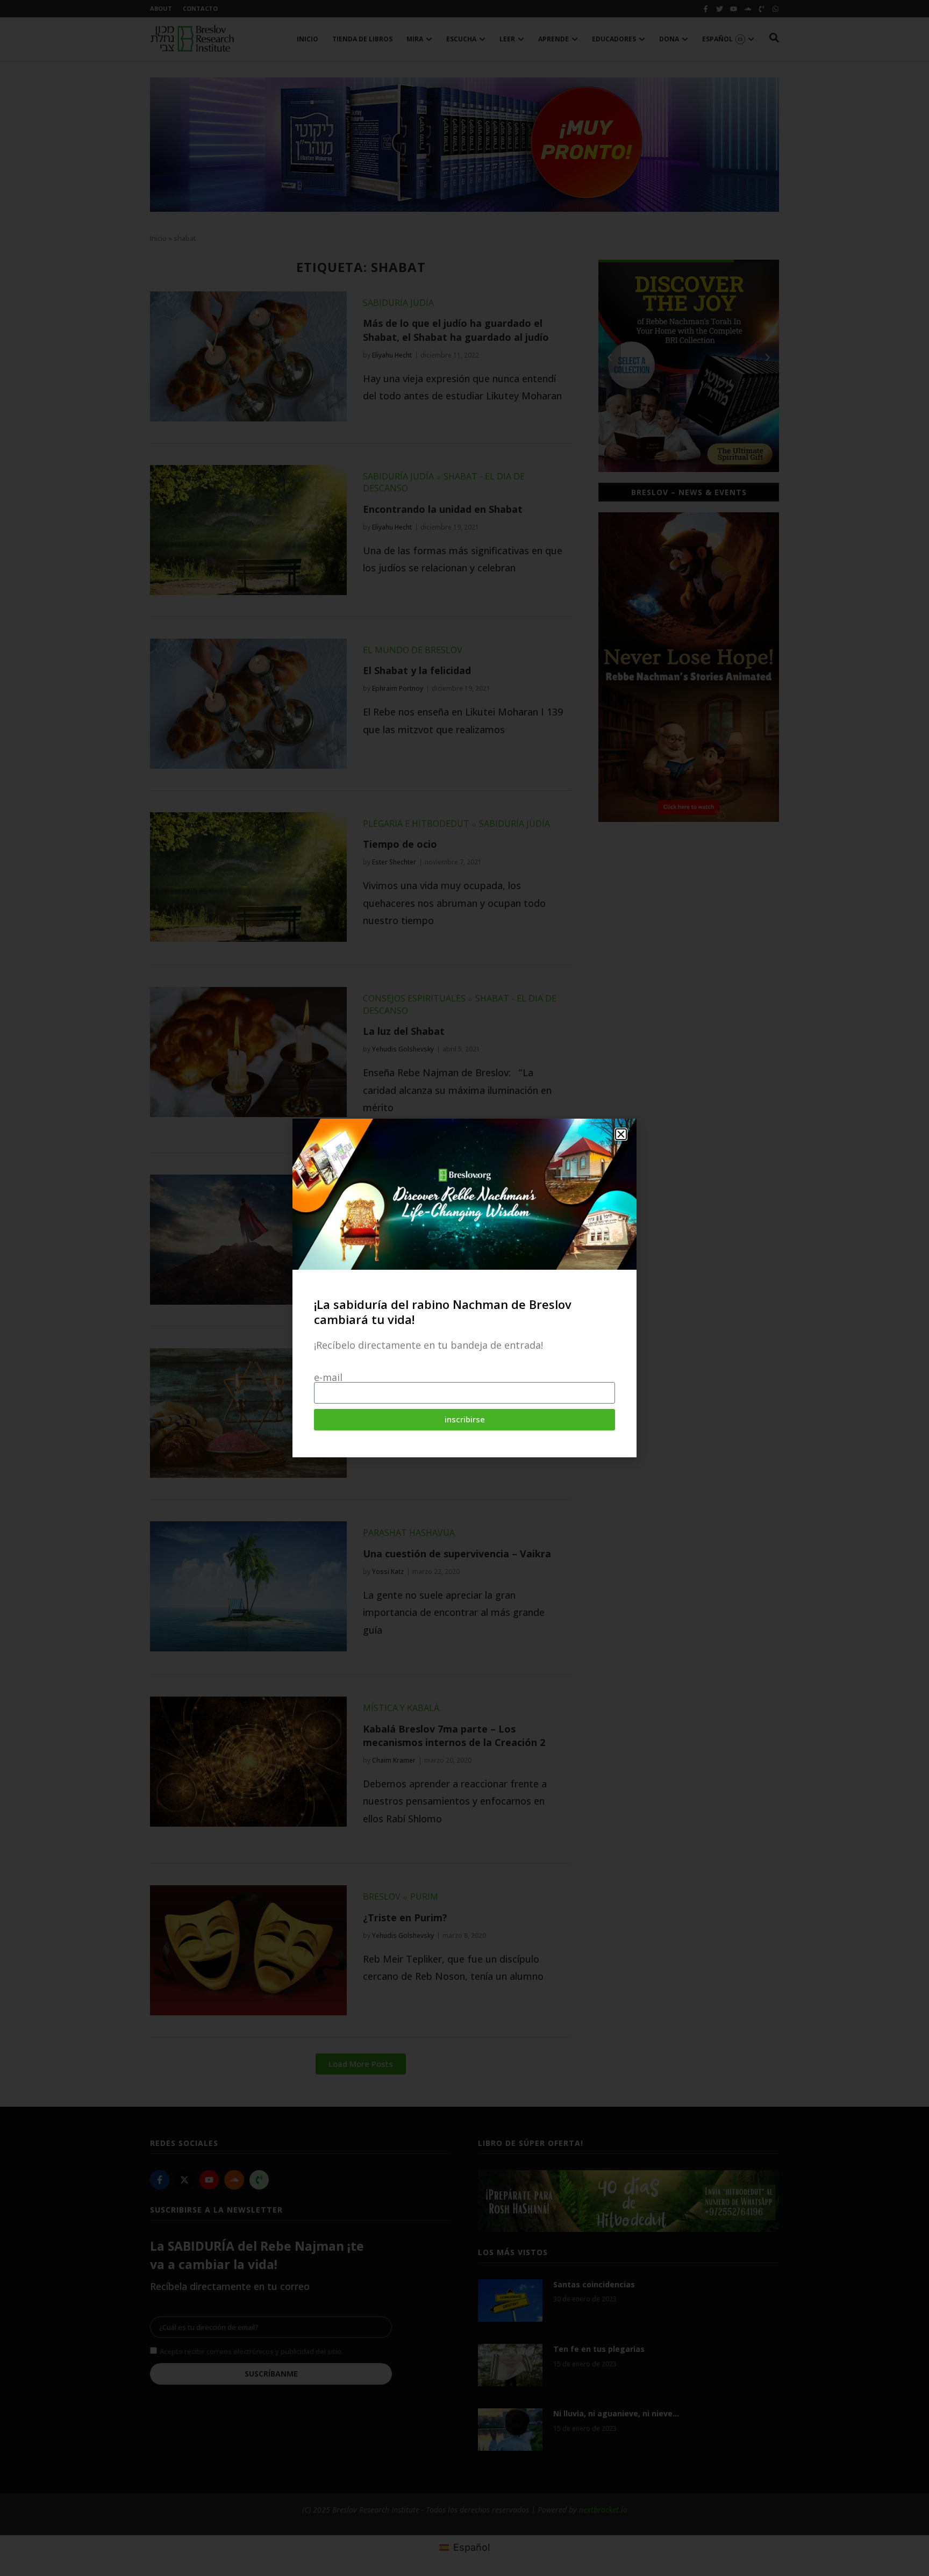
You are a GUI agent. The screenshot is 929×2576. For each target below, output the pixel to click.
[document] (464, 1288)
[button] (621, 1134)
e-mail (328, 1377)
